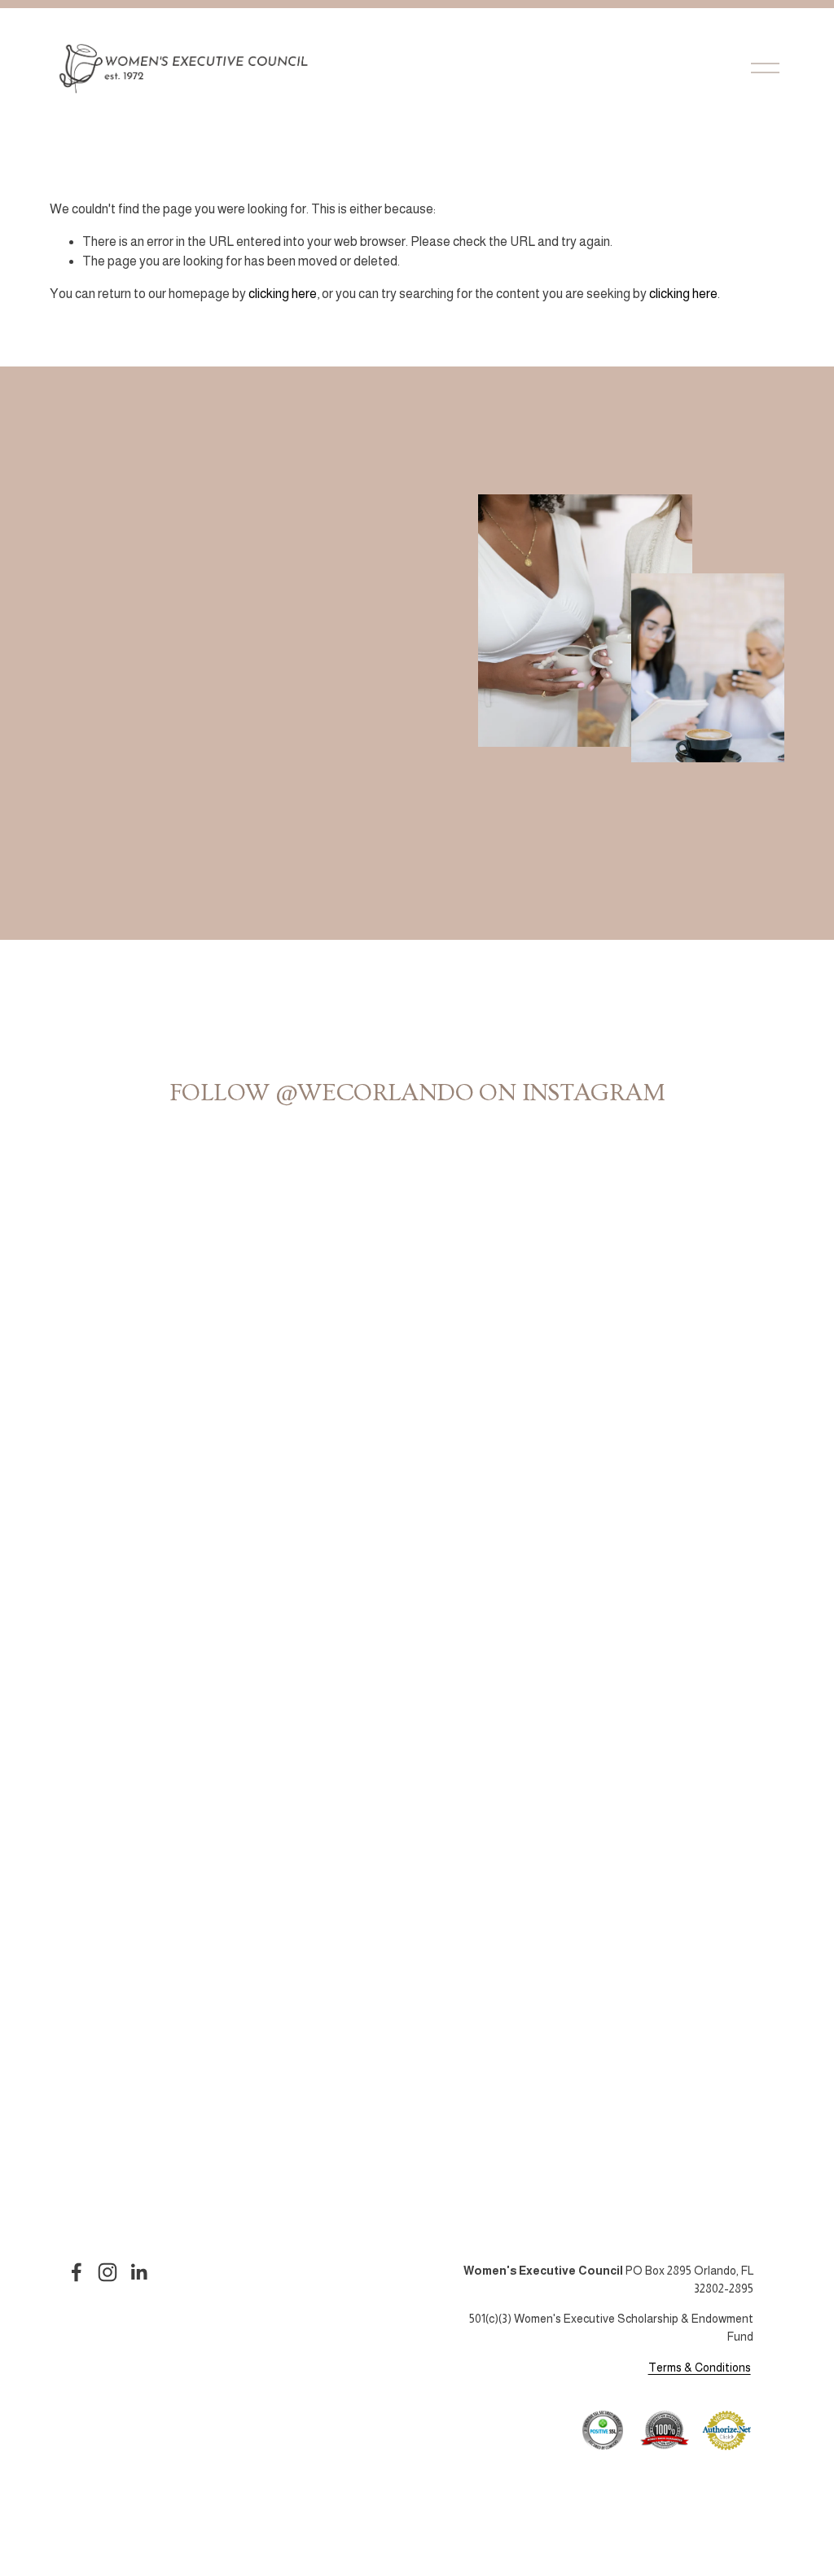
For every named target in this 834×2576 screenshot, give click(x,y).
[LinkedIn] (138, 2272)
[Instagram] (108, 2272)
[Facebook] (77, 2272)
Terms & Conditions (700, 2368)
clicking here (283, 294)
